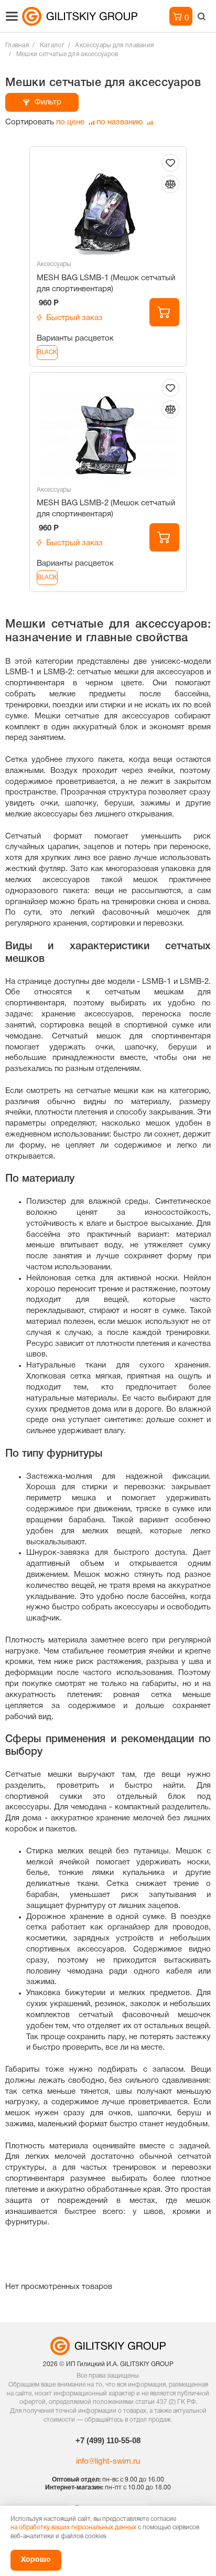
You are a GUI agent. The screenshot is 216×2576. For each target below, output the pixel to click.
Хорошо (36, 2560)
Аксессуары (54, 264)
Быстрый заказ (74, 318)
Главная (17, 45)
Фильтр (48, 102)
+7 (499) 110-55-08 (108, 2440)
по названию (121, 122)
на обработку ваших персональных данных (73, 2527)
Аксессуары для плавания (114, 45)
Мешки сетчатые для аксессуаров (67, 54)
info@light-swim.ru (108, 2462)
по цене (71, 122)
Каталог (52, 45)
